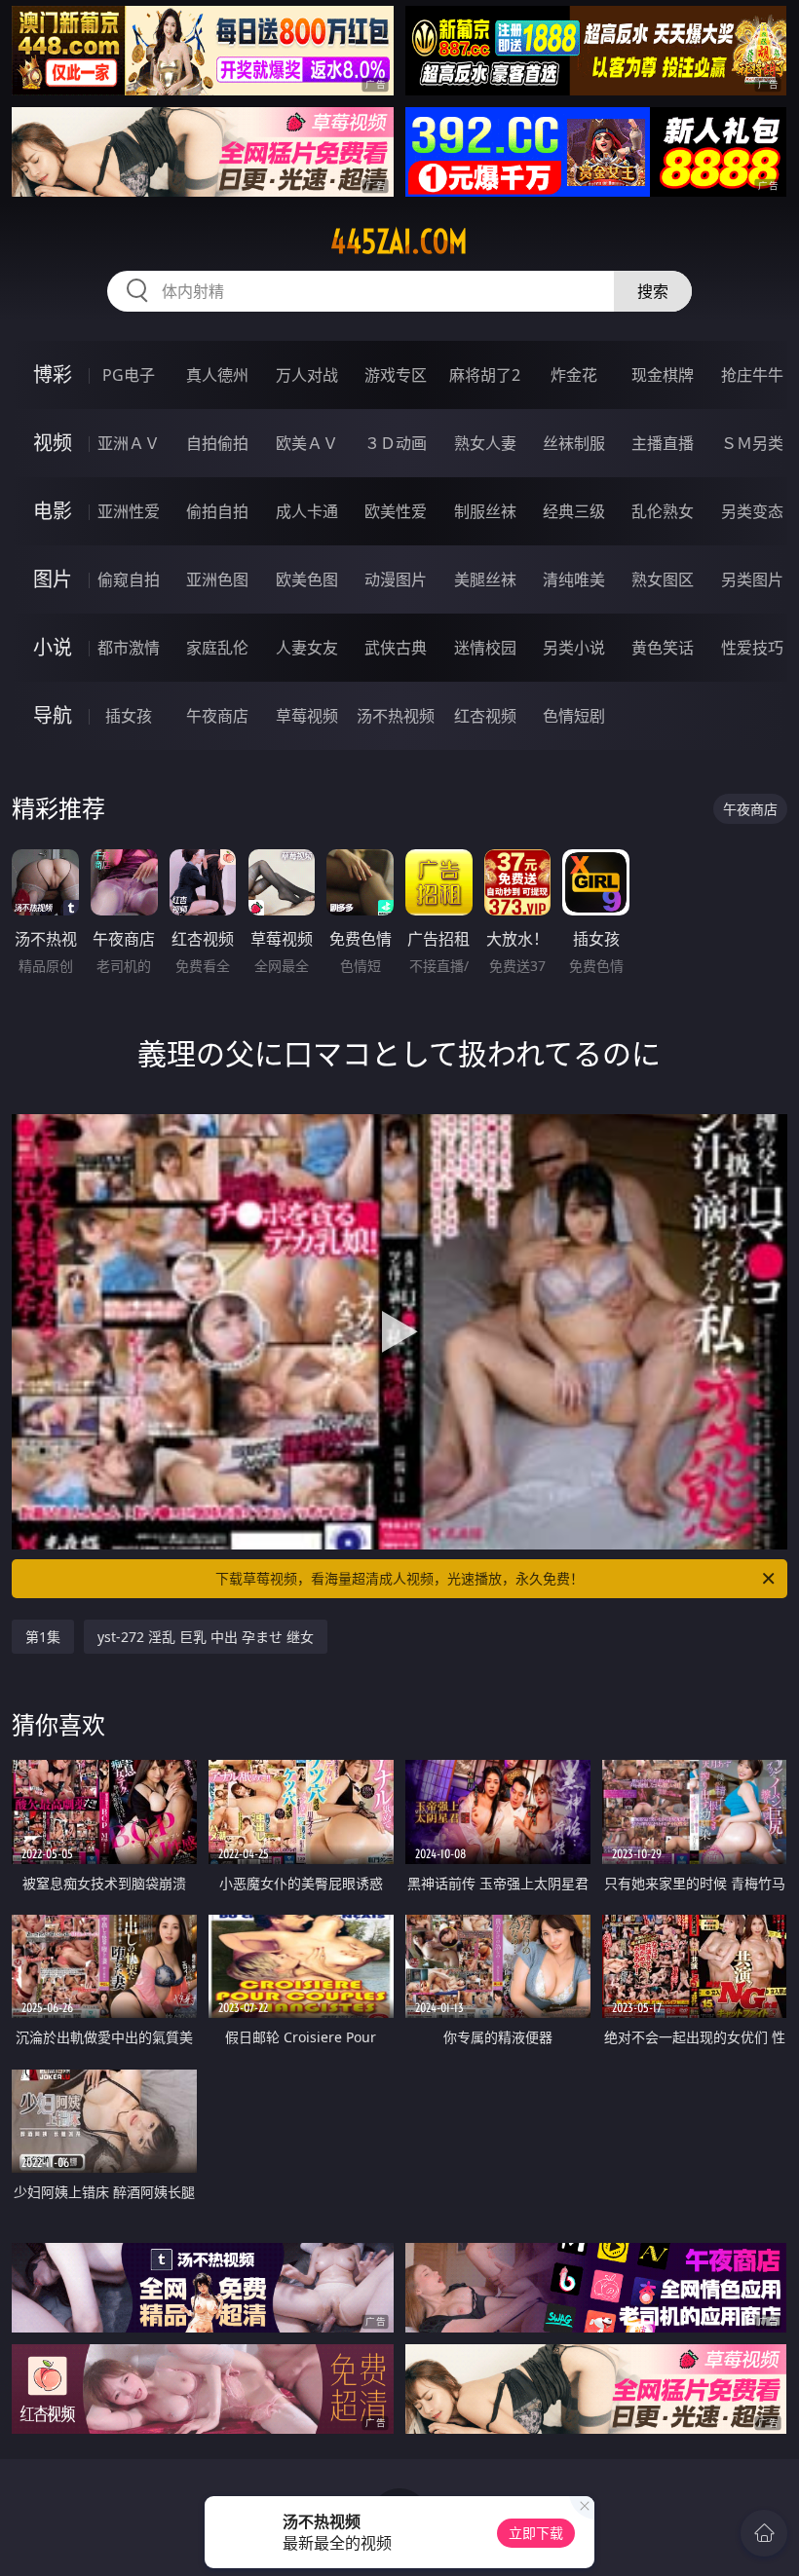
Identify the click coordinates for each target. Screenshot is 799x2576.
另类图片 (752, 579)
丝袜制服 (574, 443)
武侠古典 (396, 648)
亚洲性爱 (129, 511)
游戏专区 (396, 375)
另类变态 (752, 511)
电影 (53, 511)
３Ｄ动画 (396, 443)
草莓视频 (307, 716)
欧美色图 (307, 579)
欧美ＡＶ (307, 443)
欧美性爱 (396, 511)
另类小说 (574, 648)
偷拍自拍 (217, 511)
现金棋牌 (663, 375)
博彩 (53, 374)
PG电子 (129, 375)
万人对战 (307, 375)
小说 (53, 647)
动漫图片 (396, 579)
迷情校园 (485, 648)
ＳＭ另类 (752, 443)
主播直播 (663, 443)
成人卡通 (307, 511)
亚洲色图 (217, 579)
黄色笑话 (663, 648)
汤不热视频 (396, 716)
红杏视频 (485, 716)
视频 (53, 443)
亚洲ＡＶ (129, 443)
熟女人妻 (485, 443)
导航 (53, 715)
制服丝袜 (485, 511)
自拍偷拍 (217, 443)
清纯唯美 (574, 579)
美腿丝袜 (485, 579)
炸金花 (574, 375)
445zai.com (399, 242)
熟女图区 (663, 579)
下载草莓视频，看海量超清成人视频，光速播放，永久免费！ (399, 1578)
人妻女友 (307, 648)
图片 (53, 579)
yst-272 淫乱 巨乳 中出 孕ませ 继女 (206, 1637)
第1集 (43, 1637)
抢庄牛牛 (752, 375)
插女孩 (129, 716)
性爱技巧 (752, 648)
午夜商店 (217, 716)
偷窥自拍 (129, 579)
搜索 (653, 291)
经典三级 (574, 511)
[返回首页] (764, 2533)
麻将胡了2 (485, 375)
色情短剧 (574, 716)
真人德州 (217, 375)
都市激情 (129, 648)
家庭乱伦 (217, 648)
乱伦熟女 (663, 511)
